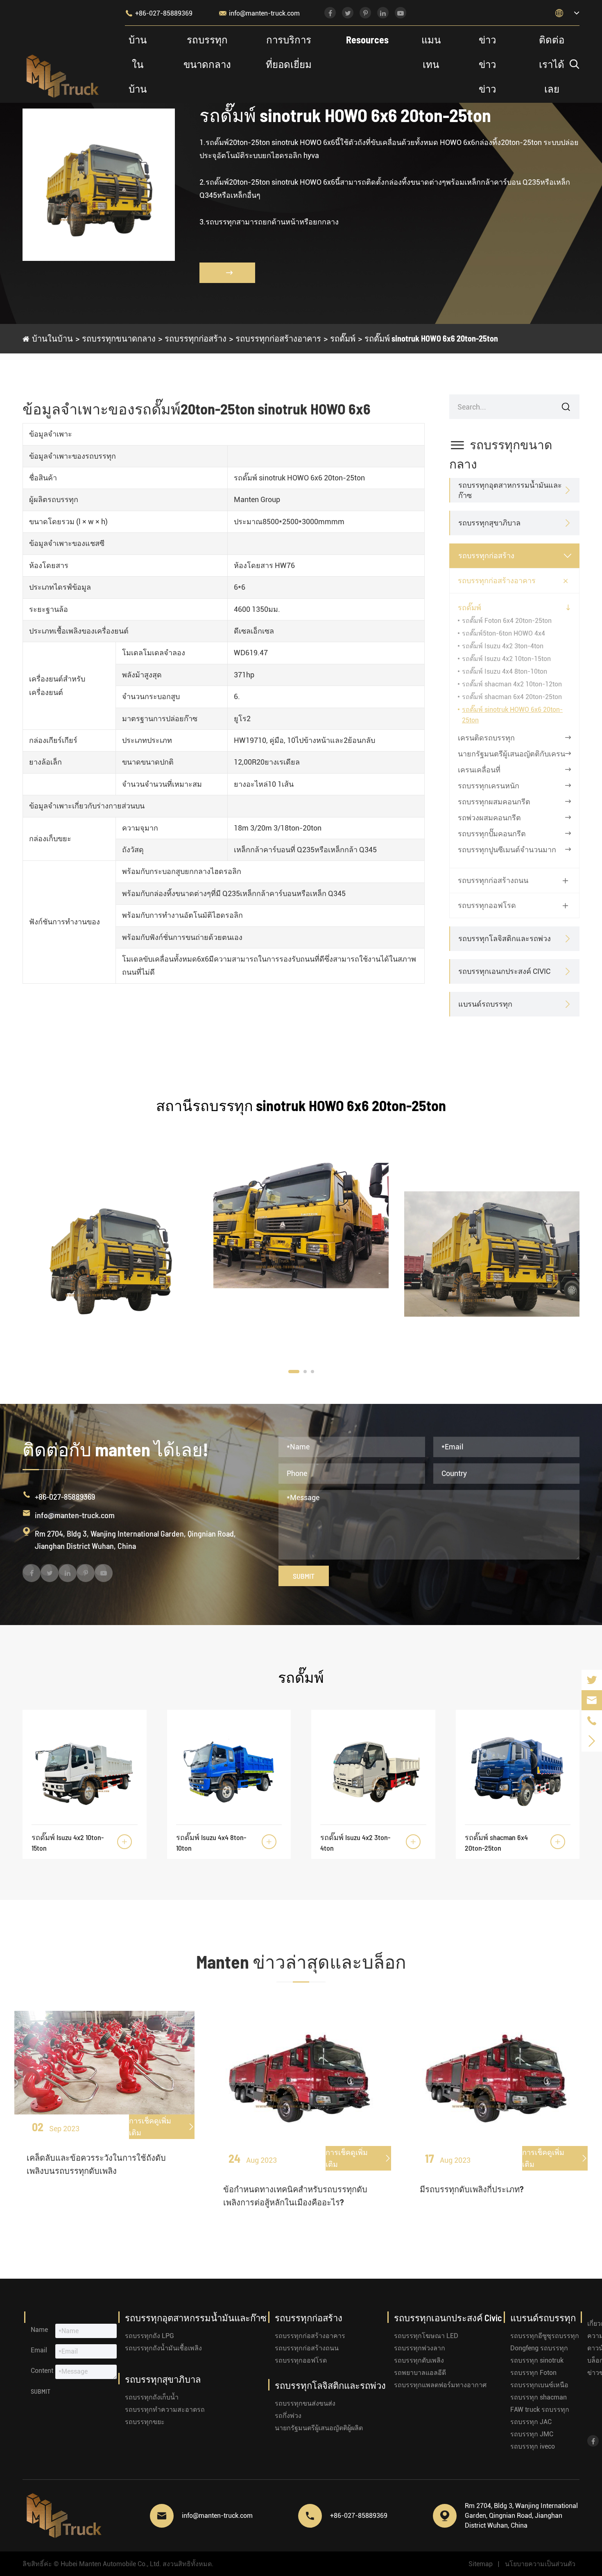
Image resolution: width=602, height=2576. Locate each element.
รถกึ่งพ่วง (288, 2416)
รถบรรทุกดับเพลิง (419, 2360)
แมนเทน (431, 52)
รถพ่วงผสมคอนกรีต (489, 818)
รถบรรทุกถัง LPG (149, 2336)
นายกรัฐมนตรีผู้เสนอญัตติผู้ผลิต (319, 2428)
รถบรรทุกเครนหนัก (489, 786)
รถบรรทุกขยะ (145, 2422)
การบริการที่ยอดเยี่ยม (289, 52)
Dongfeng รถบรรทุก (539, 2348)
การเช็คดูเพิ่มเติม (162, 2127)
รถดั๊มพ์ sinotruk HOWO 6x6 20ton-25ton (431, 338)
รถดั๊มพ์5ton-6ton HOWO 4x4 (504, 633)
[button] (294, 1372)
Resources (367, 40)
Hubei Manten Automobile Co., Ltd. (111, 2564)
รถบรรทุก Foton (533, 2373)
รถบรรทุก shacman (539, 2397)
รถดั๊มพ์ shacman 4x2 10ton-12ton (512, 684)
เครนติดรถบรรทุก (486, 738)
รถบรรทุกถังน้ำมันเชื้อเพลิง (163, 2348)
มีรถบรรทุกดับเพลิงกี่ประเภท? (472, 2189)
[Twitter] (592, 1680)
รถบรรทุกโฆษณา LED (426, 2336)
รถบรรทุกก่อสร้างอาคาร (278, 338)
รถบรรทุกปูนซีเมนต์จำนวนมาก (507, 850)
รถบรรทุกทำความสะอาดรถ (165, 2410)
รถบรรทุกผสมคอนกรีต (494, 802)
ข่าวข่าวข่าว (487, 64)
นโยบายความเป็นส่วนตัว (540, 2564)
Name (39, 2330)
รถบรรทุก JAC (531, 2422)
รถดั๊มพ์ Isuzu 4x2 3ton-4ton (503, 646)
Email (39, 2350)
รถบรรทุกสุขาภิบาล (489, 523)
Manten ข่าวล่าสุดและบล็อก (301, 1961)
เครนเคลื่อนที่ (479, 770)
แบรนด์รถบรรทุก (485, 1004)
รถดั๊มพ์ (343, 338)
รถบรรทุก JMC (532, 2434)
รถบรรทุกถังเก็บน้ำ (152, 2397)
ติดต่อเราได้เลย (552, 64)
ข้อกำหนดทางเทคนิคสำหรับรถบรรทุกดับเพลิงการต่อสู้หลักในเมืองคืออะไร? (295, 2196)
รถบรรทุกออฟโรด (487, 905)
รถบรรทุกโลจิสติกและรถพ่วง (505, 938)
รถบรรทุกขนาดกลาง (207, 52)
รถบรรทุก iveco (533, 2446)
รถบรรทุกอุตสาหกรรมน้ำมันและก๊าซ (510, 490)
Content (42, 2371)
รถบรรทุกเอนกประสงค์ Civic (504, 971)
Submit (304, 1576)
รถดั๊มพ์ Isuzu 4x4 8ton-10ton (505, 671)
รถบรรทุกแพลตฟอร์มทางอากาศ (440, 2385)
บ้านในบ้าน (138, 64)
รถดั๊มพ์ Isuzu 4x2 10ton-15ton (506, 659)
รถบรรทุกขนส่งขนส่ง (305, 2403)
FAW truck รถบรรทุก (540, 2410)
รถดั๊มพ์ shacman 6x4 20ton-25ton (512, 697)
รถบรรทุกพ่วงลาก (420, 2348)
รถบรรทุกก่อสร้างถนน (493, 880)
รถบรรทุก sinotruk (537, 2360)
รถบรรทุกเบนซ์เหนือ (539, 2385)
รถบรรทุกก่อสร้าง (196, 338)
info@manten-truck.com (259, 13)
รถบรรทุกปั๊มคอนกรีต (492, 834)
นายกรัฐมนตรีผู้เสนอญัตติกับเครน (511, 754)
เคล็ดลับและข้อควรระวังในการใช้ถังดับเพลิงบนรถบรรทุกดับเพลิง (96, 2164)
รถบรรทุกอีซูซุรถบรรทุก (545, 2336)
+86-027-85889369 (159, 13)
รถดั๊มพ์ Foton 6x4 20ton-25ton (507, 621)
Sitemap (481, 2564)
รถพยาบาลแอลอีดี (420, 2373)
